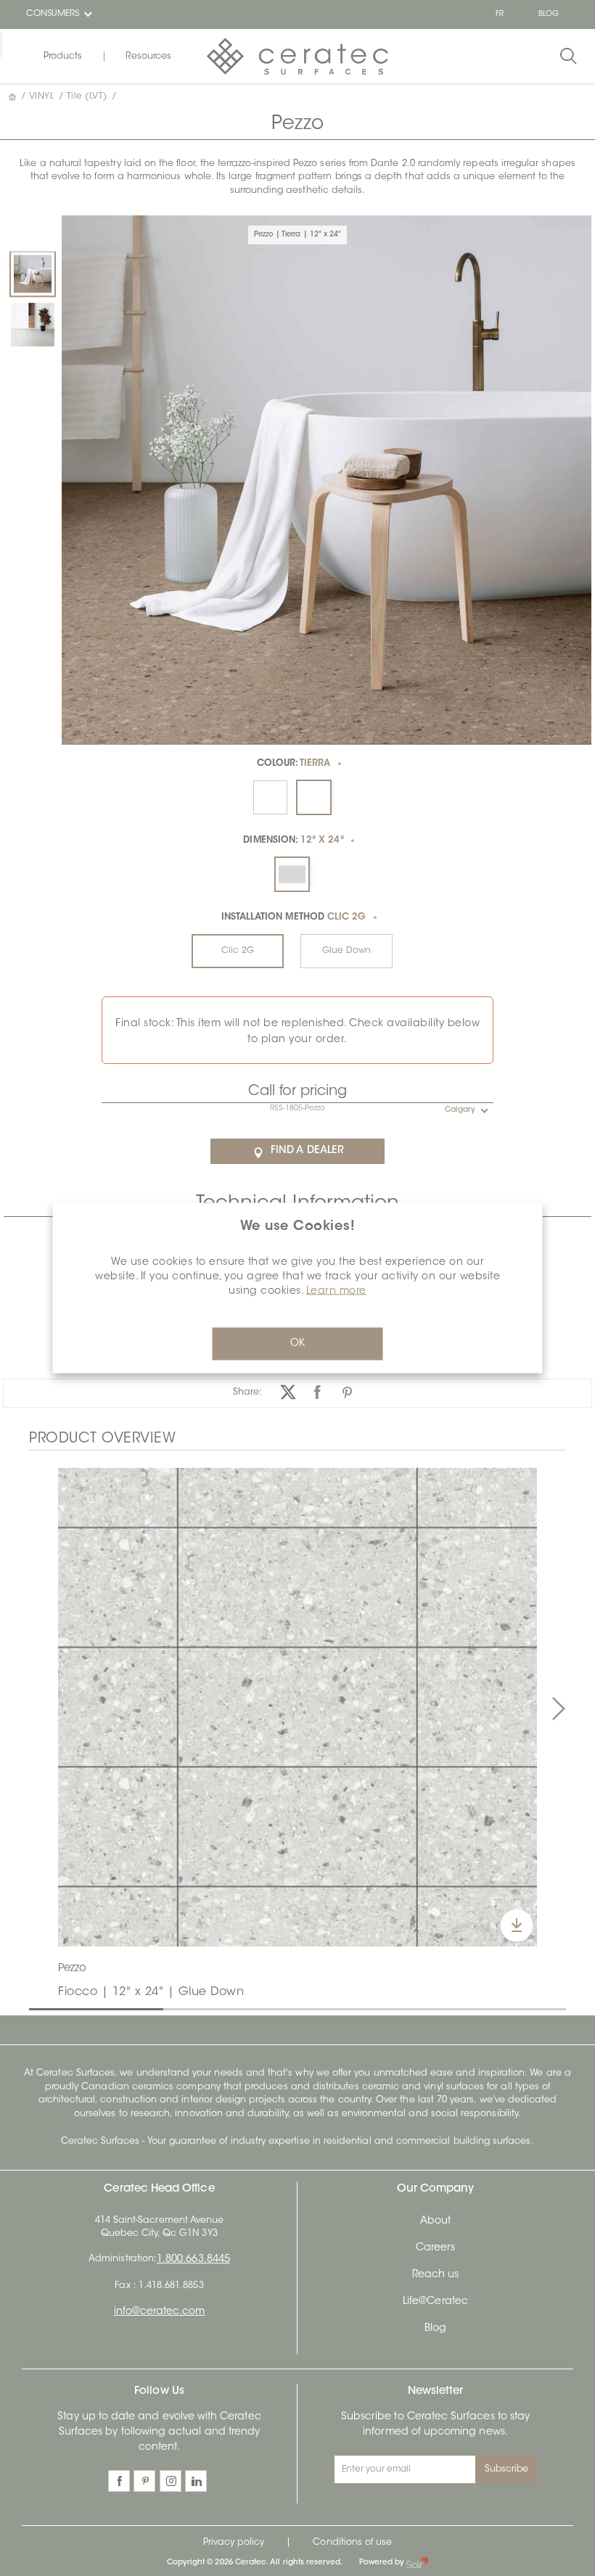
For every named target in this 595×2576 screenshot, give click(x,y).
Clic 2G (237, 951)
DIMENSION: (293, 841)
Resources (148, 57)
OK (297, 1344)
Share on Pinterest (347, 1393)
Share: (247, 1392)
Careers (435, 2248)
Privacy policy (234, 2543)
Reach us (435, 2275)
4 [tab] (439, 2008)
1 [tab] (36, 2008)
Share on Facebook (317, 1393)
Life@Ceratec (435, 2302)
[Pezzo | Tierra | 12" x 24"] (33, 274)
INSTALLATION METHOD (294, 917)
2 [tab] (171, 2008)
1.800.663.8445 (193, 2260)
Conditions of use (352, 2543)
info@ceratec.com (160, 2312)
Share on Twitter (288, 1393)
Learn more (336, 1292)
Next (559, 1709)
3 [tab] (305, 2008)
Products (63, 57)
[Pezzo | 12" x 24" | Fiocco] (297, 1707)
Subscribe (507, 2469)
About (435, 2221)
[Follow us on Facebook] (119, 2481)
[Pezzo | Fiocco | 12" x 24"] (33, 325)
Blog (435, 2329)
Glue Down (346, 951)
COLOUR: (294, 764)
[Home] (14, 96)
